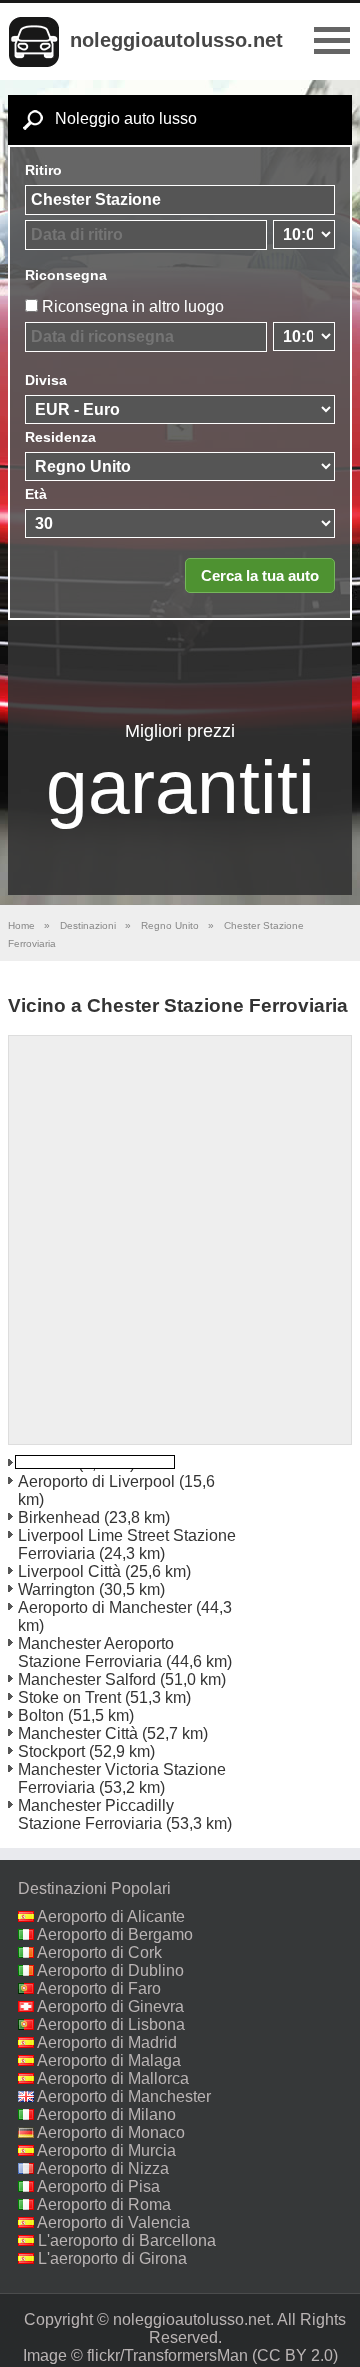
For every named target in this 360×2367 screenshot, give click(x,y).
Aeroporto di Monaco (111, 2132)
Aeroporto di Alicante (111, 1916)
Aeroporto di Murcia (106, 2150)
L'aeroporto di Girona (112, 2258)
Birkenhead (59, 1517)
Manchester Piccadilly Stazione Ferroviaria (96, 1814)
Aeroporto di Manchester (105, 1607)
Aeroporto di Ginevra (110, 2006)
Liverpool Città (69, 1571)
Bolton (41, 1715)
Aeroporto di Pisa (98, 2186)
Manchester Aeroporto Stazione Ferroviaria (96, 1652)
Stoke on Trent (69, 1697)
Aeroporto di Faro (99, 1988)
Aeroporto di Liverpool (96, 1481)
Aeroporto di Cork (99, 1952)
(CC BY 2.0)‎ (295, 2355)
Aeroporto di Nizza (103, 2168)
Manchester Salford (87, 1679)
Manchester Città (78, 1733)
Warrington (56, 1589)
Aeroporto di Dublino (110, 1970)
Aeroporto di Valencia (113, 2222)
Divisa (46, 380)
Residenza (60, 437)
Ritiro (43, 170)
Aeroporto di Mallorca (113, 2078)
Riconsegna (66, 275)
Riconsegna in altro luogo (133, 306)
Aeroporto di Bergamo (115, 1934)
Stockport (51, 1751)
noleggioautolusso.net (176, 40)
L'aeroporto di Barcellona (127, 2240)
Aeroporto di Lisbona (111, 2024)
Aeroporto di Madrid (107, 2042)
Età (36, 494)
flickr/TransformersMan (167, 2355)
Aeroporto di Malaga (109, 2060)
